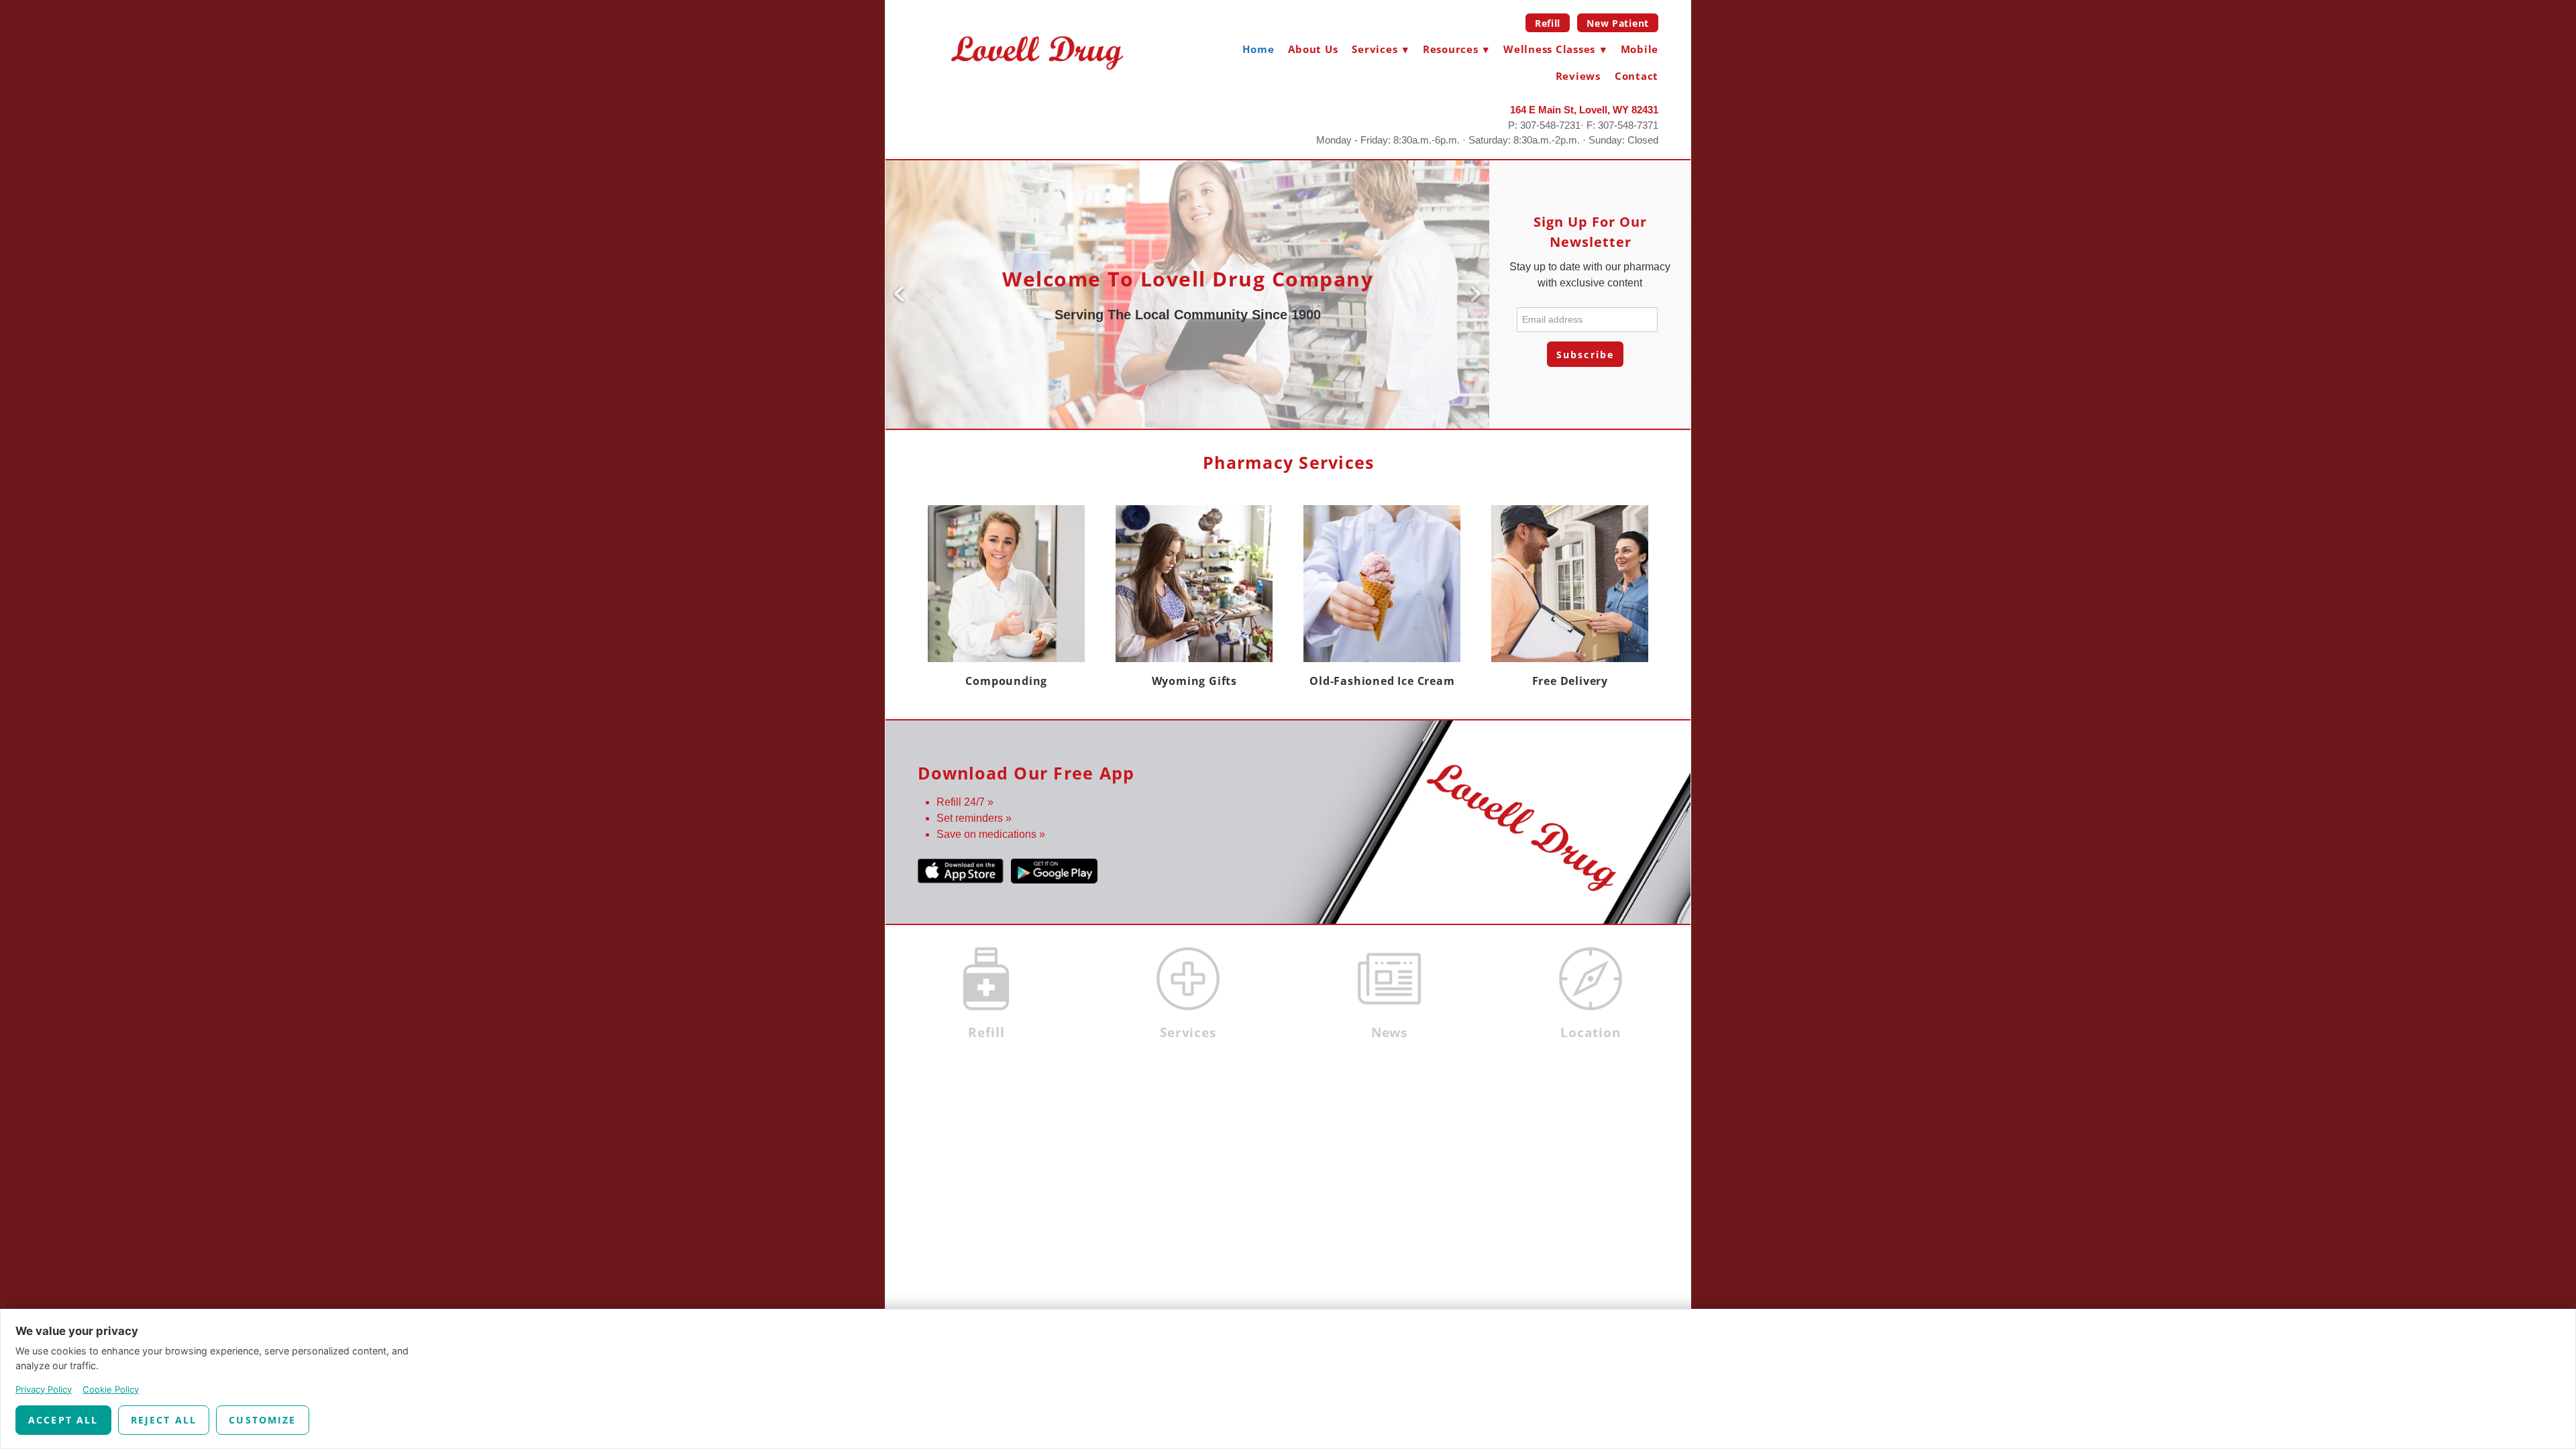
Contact (1636, 76)
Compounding (1006, 681)
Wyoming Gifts (1194, 681)
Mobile (1640, 49)
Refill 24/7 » (965, 802)
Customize (262, 1420)
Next (1476, 294)
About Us (1313, 49)
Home (1258, 49)
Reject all (164, 1420)
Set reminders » (974, 818)
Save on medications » (991, 834)
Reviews (1578, 76)
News (1390, 1032)
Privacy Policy (44, 1389)
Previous (899, 294)
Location (1591, 1032)
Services (1188, 1032)
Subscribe (1585, 355)
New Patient (1618, 23)
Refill (1548, 23)
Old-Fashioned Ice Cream (1382, 681)
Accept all (63, 1420)
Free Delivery (1570, 681)
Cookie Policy (111, 1389)
